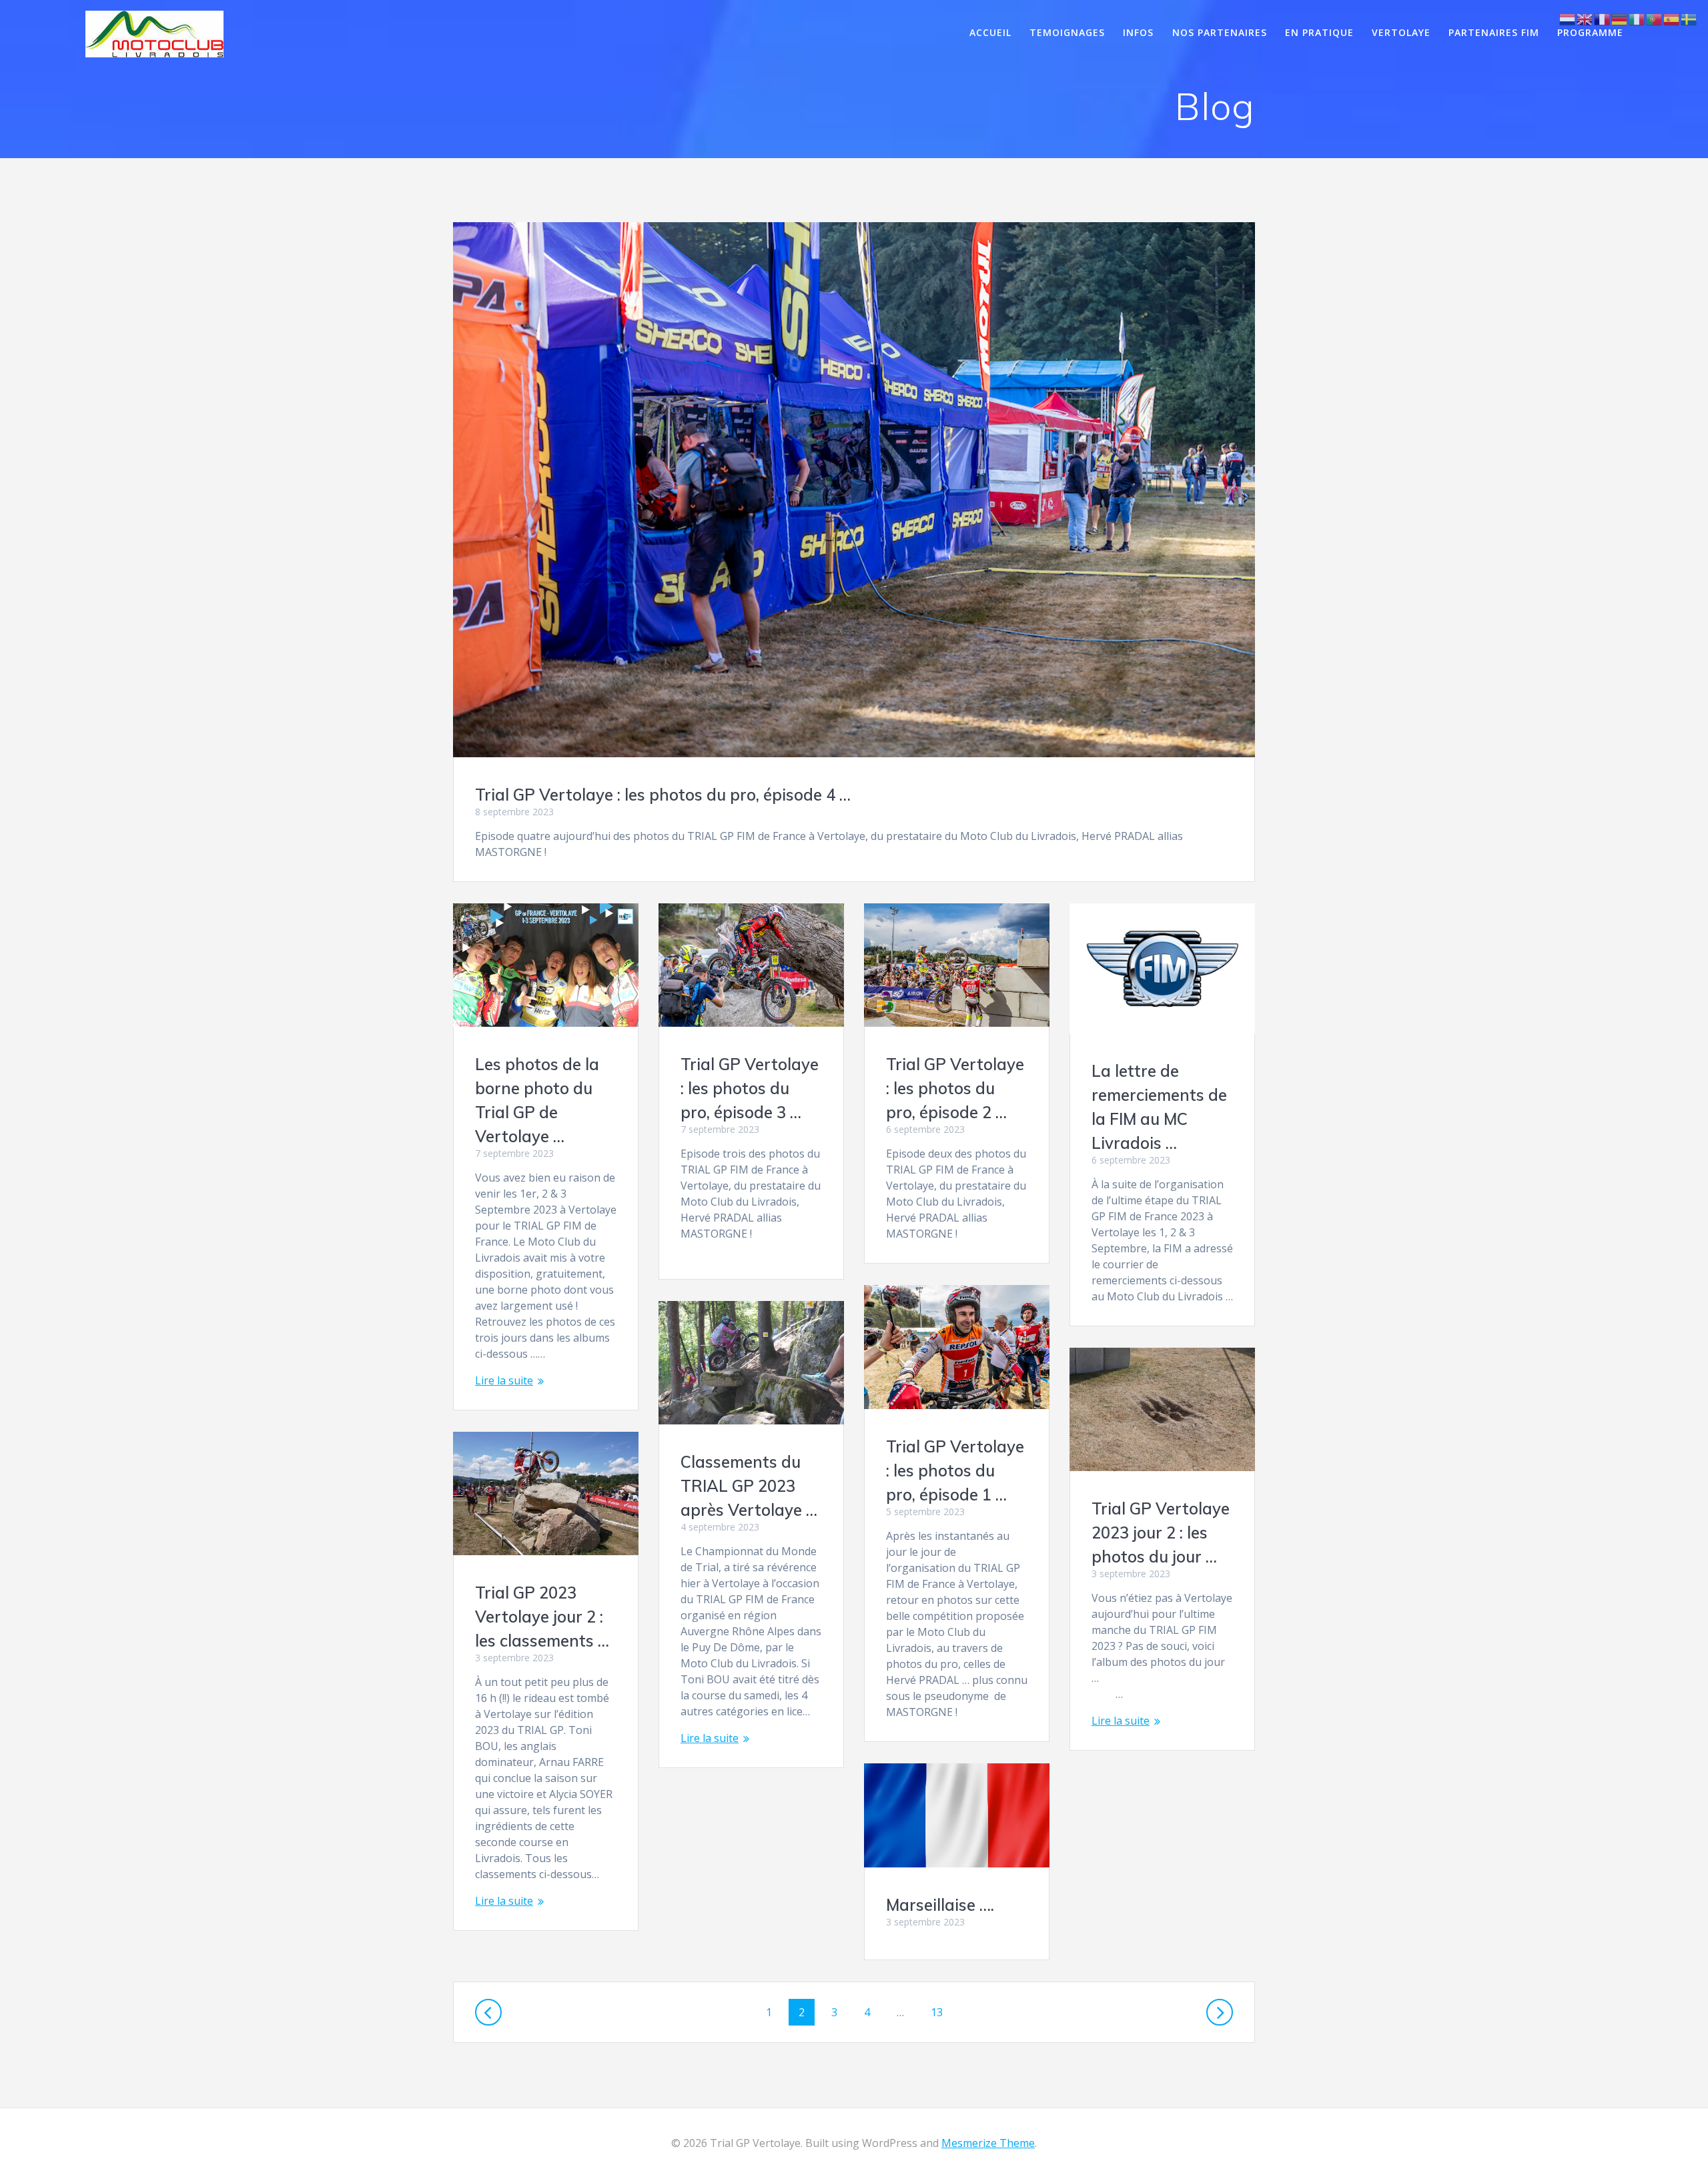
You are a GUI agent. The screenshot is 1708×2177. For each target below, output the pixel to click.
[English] (1585, 18)
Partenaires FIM (1494, 32)
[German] (1620, 18)
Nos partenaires (1220, 32)
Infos (1138, 32)
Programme (1590, 32)
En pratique (1319, 32)
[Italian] (1637, 18)
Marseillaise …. (940, 1905)
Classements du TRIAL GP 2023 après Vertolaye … (749, 1486)
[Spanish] (1672, 18)
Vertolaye (1401, 32)
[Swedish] (1689, 18)
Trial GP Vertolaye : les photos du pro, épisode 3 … (750, 1088)
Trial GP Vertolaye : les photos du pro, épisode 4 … (663, 795)
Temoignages (1067, 32)
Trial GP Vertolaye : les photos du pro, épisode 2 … (955, 1088)
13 (942, 2012)
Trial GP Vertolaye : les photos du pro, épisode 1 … (955, 1470)
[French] (1603, 18)
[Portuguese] (1655, 18)
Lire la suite (504, 1380)
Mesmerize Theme (988, 2143)
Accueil (990, 32)
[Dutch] (1568, 18)
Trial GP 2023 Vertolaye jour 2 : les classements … (542, 1617)
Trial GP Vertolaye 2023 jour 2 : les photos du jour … (1161, 1533)
